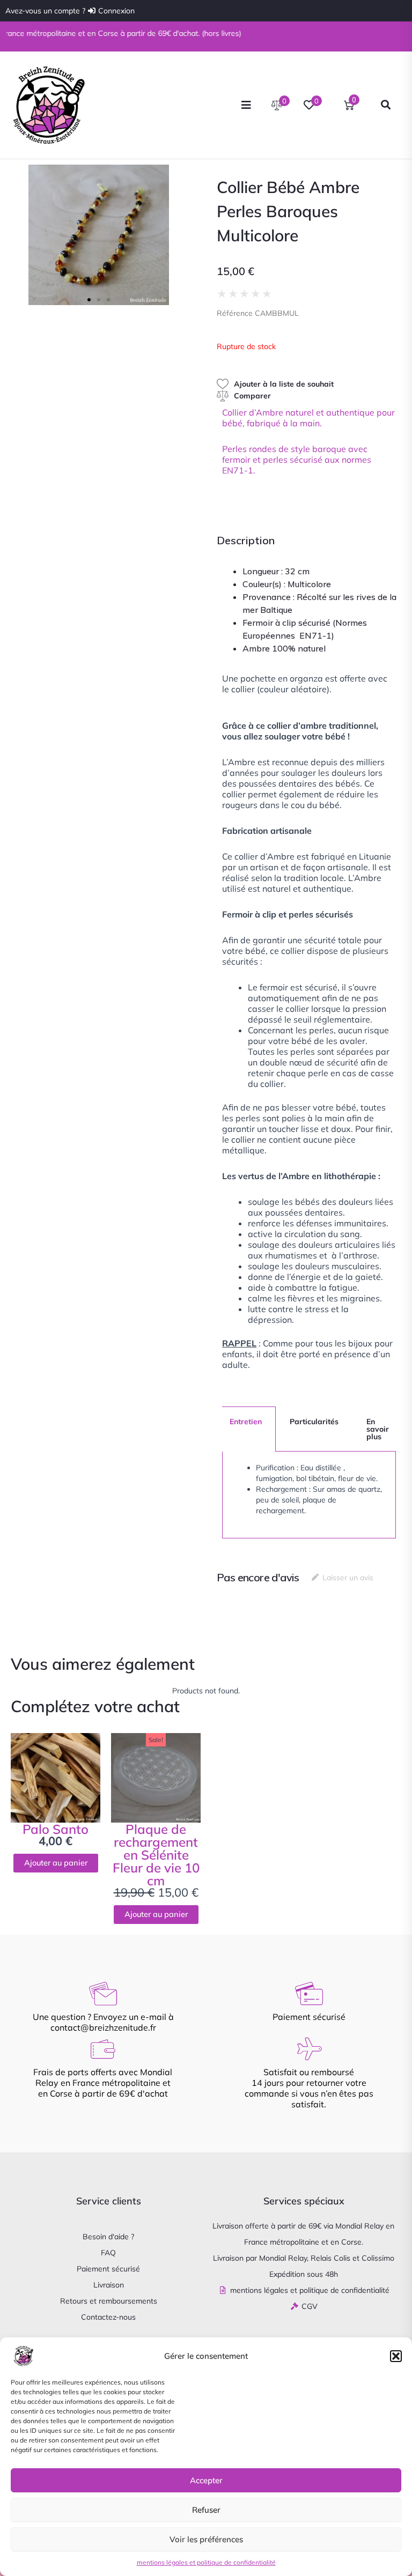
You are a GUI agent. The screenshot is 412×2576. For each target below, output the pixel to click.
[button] (396, 2356)
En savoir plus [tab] (378, 1429)
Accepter (206, 2480)
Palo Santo (56, 1829)
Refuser (206, 2510)
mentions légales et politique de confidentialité (206, 2562)
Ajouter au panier (56, 1863)
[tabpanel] (309, 1495)
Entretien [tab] (246, 1422)
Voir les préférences (206, 2539)
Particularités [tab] (314, 1422)
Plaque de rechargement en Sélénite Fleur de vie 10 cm (156, 1855)
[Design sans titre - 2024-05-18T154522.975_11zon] (99, 235)
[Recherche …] (386, 105)
